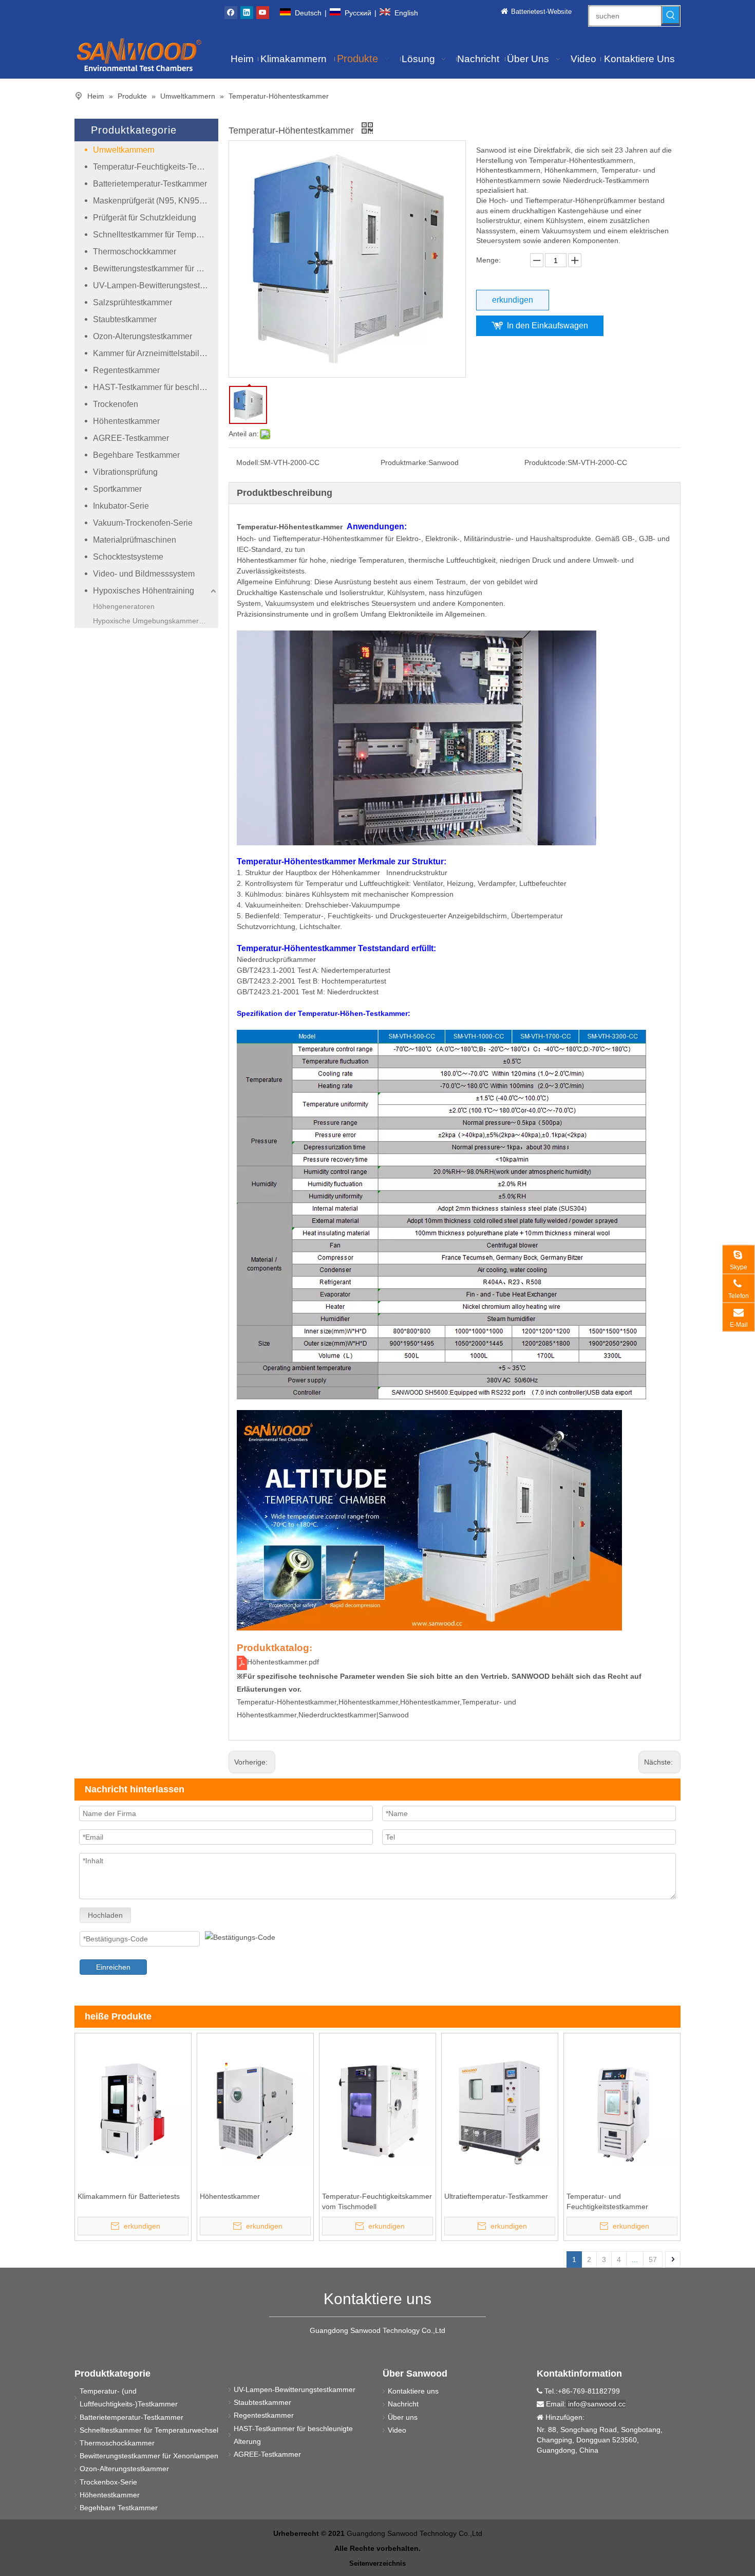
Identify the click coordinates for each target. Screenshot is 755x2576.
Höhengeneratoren (124, 606)
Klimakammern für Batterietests (129, 2196)
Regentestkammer (126, 370)
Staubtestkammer (125, 319)
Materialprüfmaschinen (135, 540)
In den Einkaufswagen (548, 326)
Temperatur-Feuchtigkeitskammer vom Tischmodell (377, 2201)
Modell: (248, 462)
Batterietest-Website (541, 12)
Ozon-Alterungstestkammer (143, 336)
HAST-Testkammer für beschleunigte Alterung (156, 387)
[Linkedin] (247, 12)
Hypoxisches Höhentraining (144, 591)
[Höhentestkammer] (255, 2110)
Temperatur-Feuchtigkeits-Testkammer (156, 167)
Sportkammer (117, 489)
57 (653, 2259)
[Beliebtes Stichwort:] (671, 15)
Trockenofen (116, 404)
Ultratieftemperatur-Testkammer (496, 2196)
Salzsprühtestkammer (133, 302)
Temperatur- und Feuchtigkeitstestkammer (607, 2201)
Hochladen (105, 1915)
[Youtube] (263, 12)
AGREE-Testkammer (131, 438)
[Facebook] (231, 12)
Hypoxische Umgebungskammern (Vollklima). (156, 621)
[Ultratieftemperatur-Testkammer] (500, 2110)
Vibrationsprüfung (125, 472)
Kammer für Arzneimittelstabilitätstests (156, 353)
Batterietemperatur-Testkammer (150, 184)
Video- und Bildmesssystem (144, 574)
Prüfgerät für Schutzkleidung (145, 218)
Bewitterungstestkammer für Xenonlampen (156, 268)
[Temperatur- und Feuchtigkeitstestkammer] (622, 2110)
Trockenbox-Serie (108, 2482)
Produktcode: (546, 462)
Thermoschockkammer (135, 252)
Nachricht (403, 2404)
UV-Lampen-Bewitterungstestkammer (156, 285)
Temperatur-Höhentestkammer (290, 527)
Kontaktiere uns (413, 2391)
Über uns (403, 2417)
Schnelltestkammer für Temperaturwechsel (156, 235)
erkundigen (513, 300)
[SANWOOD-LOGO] (139, 54)
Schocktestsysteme (128, 557)
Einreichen (113, 1967)
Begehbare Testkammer (136, 455)
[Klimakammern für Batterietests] (133, 2110)
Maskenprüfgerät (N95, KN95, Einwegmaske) (156, 201)
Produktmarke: (404, 462)
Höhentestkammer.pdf (283, 1662)
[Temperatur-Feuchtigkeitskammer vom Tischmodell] (377, 2110)
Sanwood (394, 1715)
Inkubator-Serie (121, 506)
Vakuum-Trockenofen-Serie (143, 523)
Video (397, 2430)
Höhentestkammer (126, 421)
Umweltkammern (124, 150)
